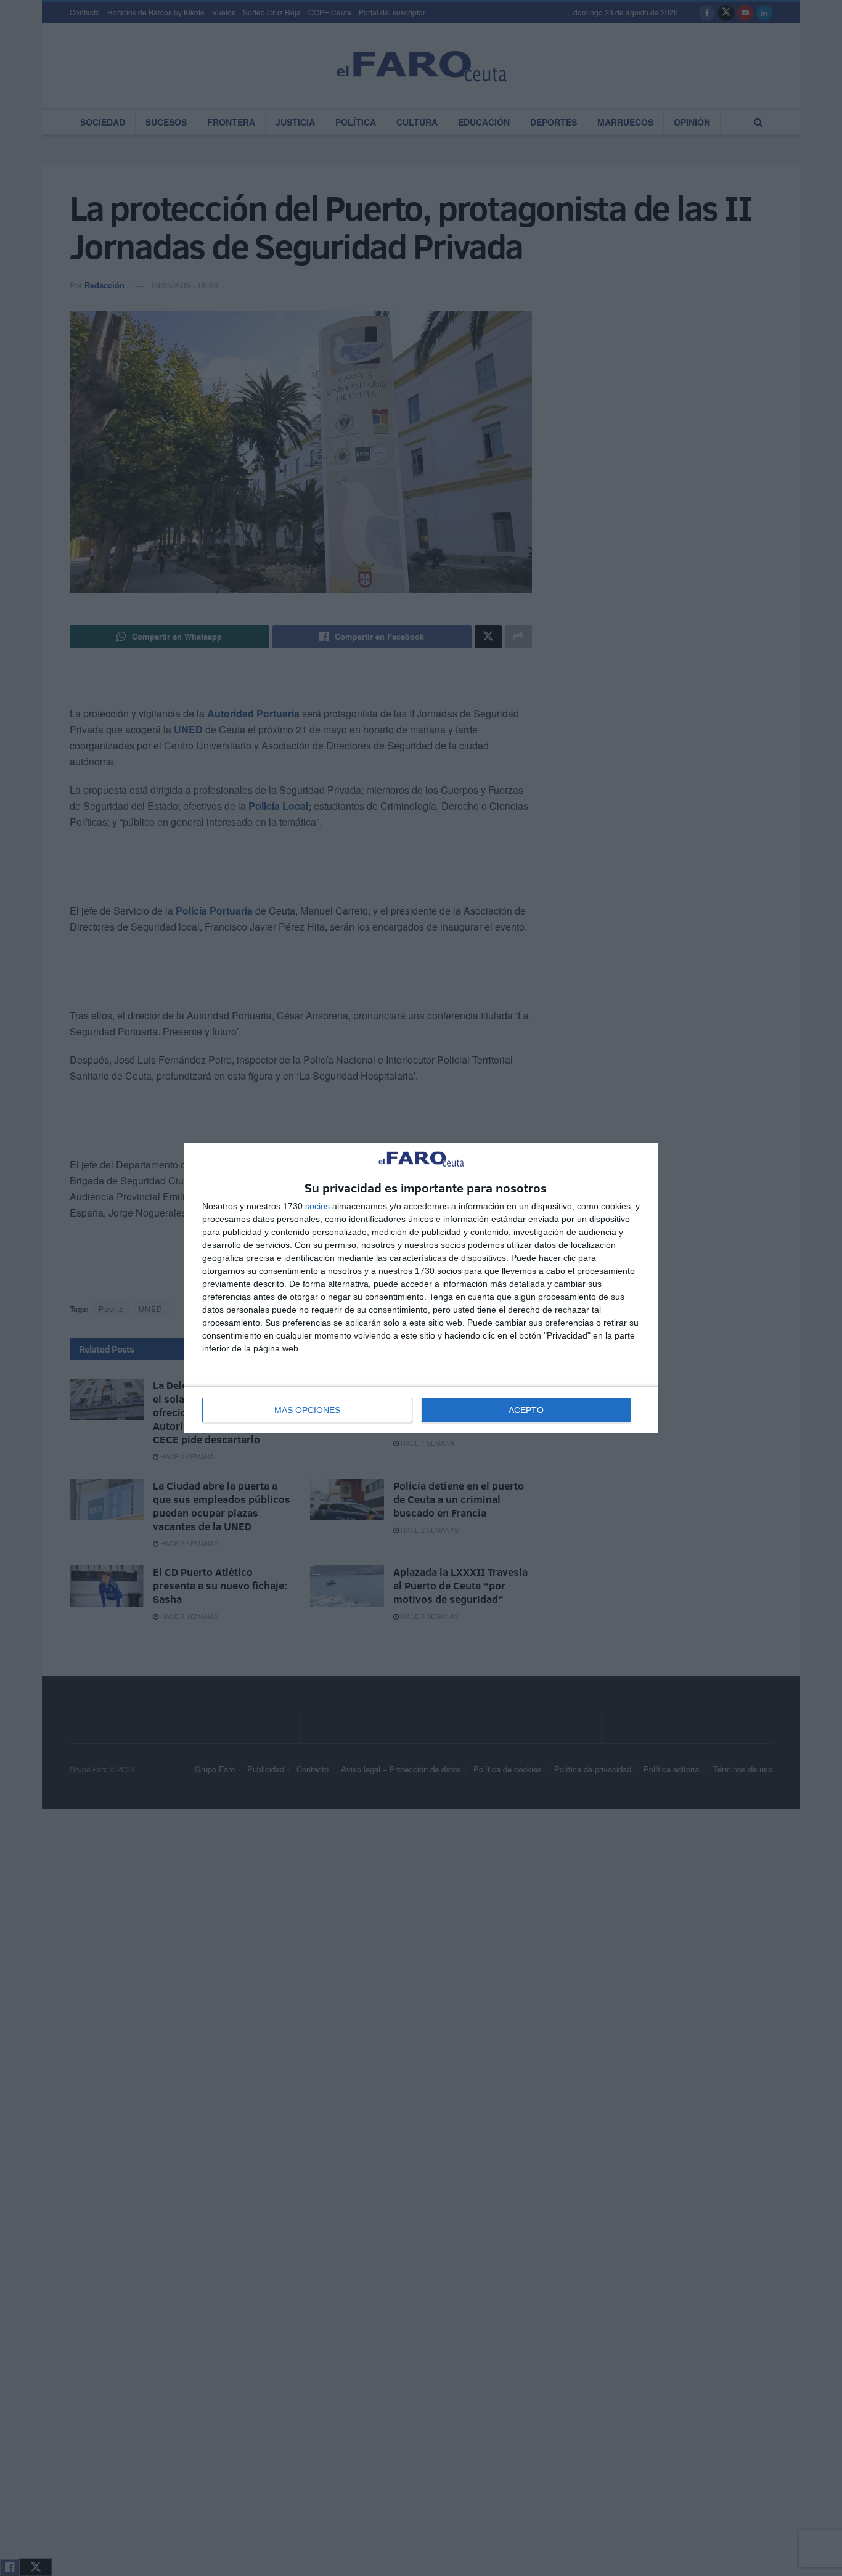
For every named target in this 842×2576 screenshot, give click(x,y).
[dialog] (421, 1288)
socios (317, 1206)
